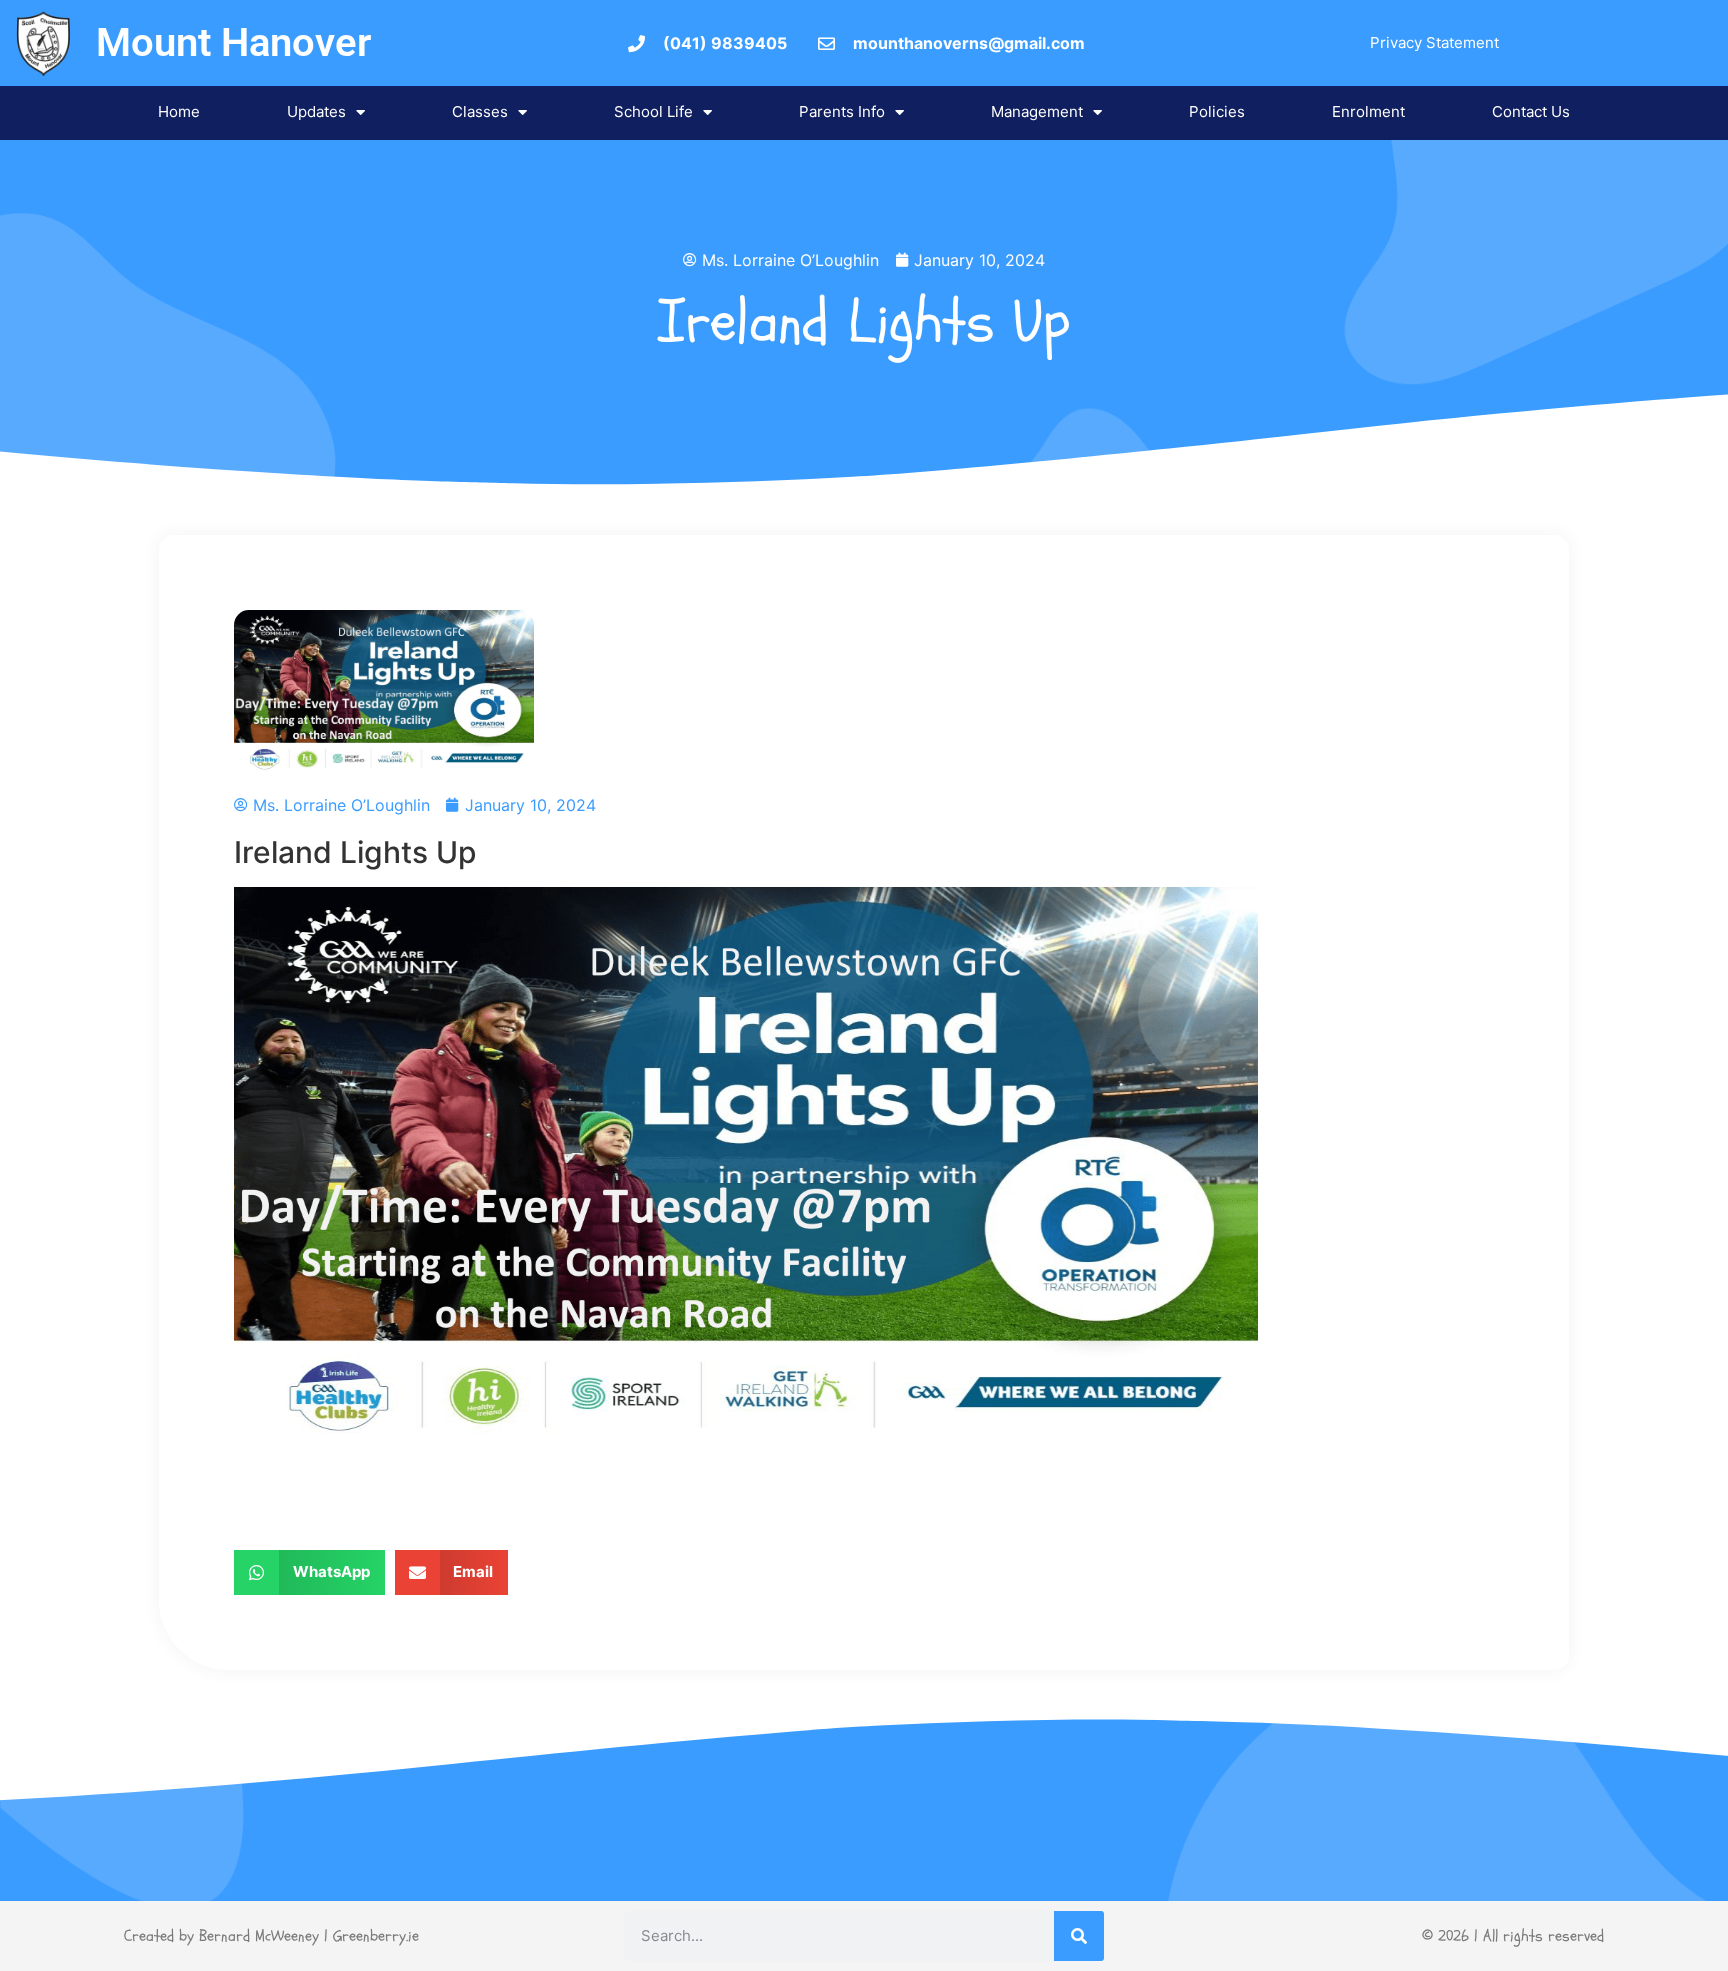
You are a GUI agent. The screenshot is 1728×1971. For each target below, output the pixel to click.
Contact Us (1531, 111)
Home (179, 111)
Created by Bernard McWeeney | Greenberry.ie (271, 1936)
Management (1037, 111)
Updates (316, 111)
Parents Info (842, 111)
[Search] (1079, 1936)
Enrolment (1368, 111)
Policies (1217, 111)
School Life (653, 111)
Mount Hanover (233, 42)
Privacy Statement (1434, 42)
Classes (480, 111)
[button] (309, 1572)
